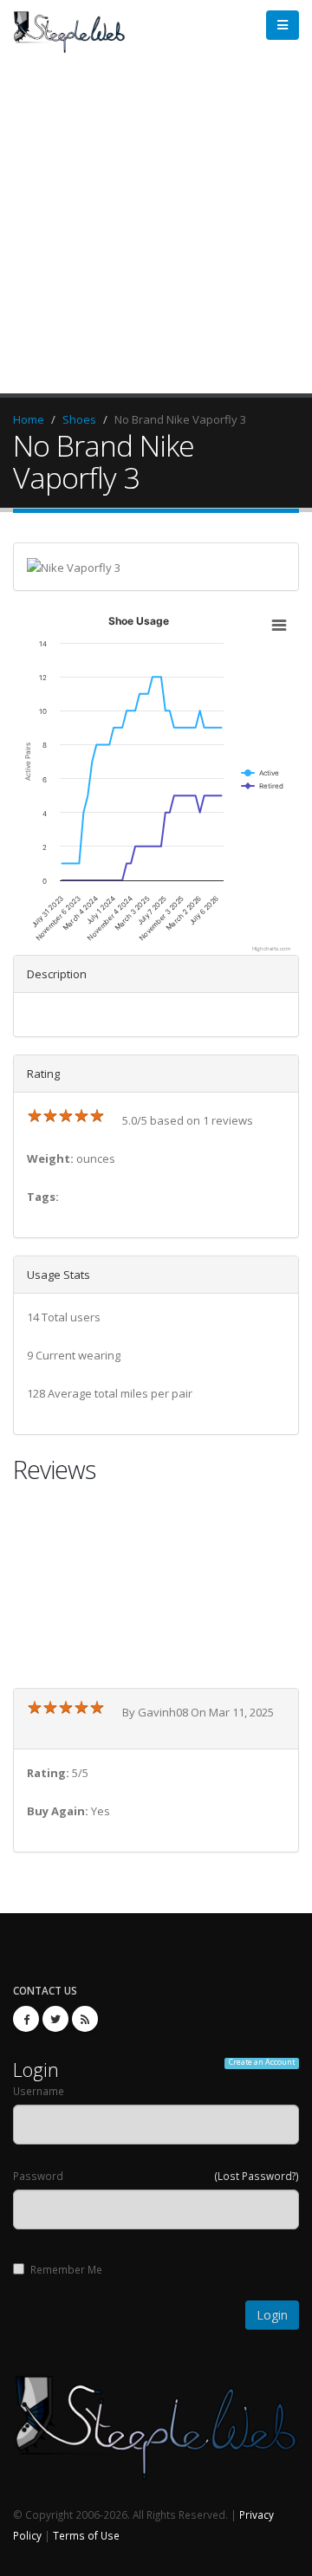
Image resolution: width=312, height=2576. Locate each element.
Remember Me (66, 2269)
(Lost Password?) (257, 2176)
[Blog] (85, 2019)
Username (39, 2091)
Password (38, 2176)
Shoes (79, 419)
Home (29, 419)
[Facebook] (26, 2019)
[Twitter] (55, 2019)
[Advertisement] (156, 229)
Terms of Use (86, 2535)
